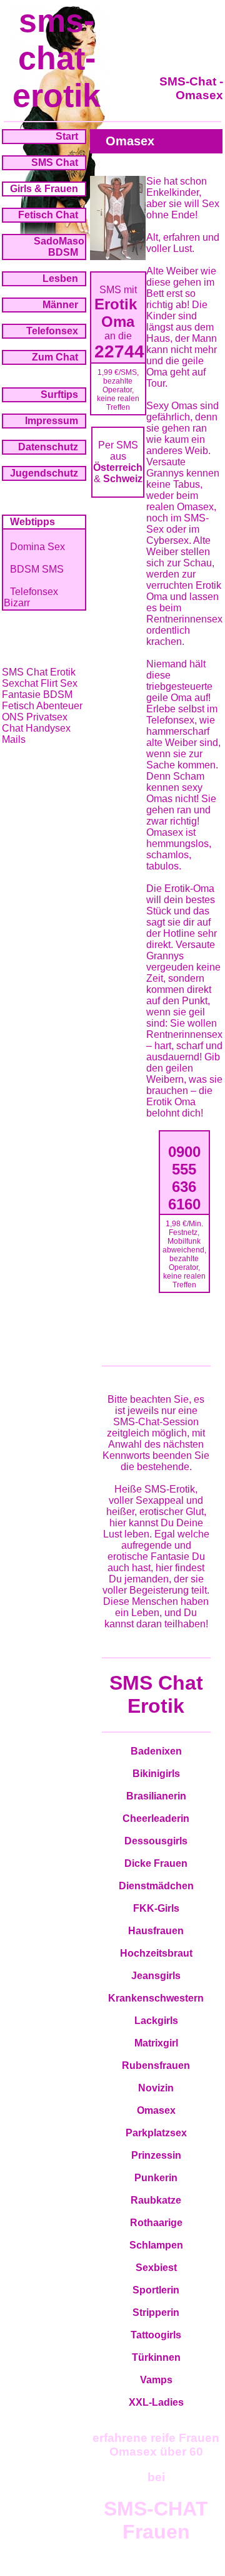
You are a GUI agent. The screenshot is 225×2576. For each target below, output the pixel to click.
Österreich (118, 467)
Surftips (59, 395)
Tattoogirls (156, 2335)
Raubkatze (156, 2200)
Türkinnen (156, 2357)
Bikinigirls (156, 1774)
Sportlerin (156, 2290)
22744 (119, 351)
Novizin (156, 2088)
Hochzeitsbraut (156, 1953)
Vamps (156, 2380)
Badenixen (156, 1751)
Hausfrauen (156, 1931)
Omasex (156, 2110)
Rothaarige (156, 2223)
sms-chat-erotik (57, 58)
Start (67, 136)
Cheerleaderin (156, 1818)
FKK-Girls (156, 1908)
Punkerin (156, 2178)
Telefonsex (52, 331)
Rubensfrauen (156, 2065)
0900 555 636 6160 (184, 1178)
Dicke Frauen (156, 1863)
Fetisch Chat (48, 215)
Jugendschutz (44, 473)
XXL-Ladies (156, 2402)
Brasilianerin (156, 1796)
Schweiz (123, 479)
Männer (60, 305)
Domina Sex (37, 547)
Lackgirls (156, 2021)
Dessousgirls (156, 1841)
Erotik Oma (118, 313)
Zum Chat (55, 357)
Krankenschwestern (156, 1998)
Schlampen (156, 2245)
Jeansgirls (156, 1976)
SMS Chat (55, 162)
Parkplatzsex (156, 2133)
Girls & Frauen (44, 189)
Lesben (60, 278)
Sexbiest (156, 2268)
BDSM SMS (37, 569)
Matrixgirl (156, 2043)
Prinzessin (156, 2155)
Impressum (52, 421)
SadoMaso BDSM (59, 247)
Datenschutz (48, 447)
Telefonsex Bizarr (31, 597)
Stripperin (156, 2312)
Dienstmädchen (156, 1886)
